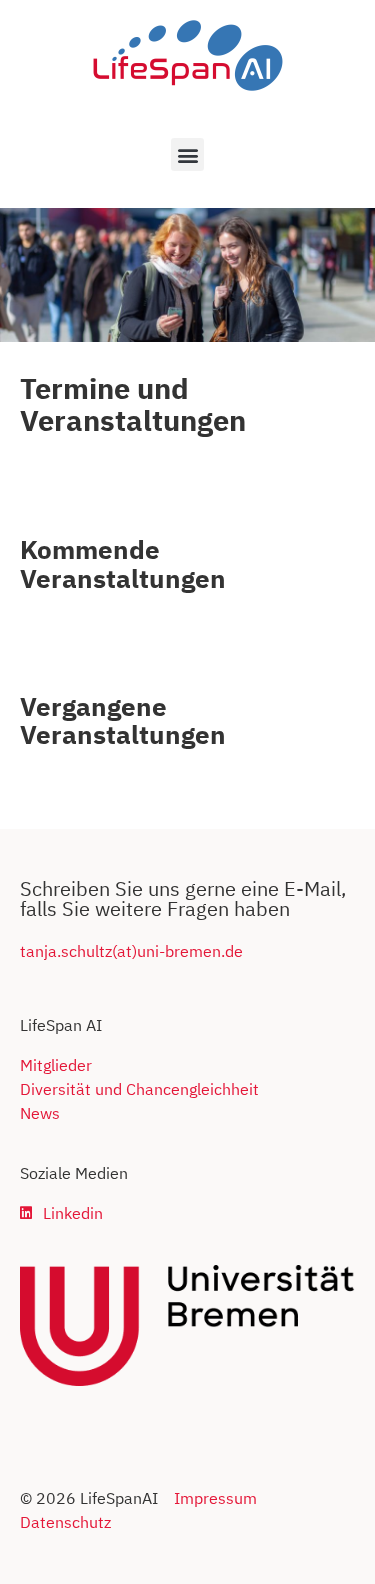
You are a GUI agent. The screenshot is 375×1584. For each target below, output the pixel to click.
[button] (187, 154)
